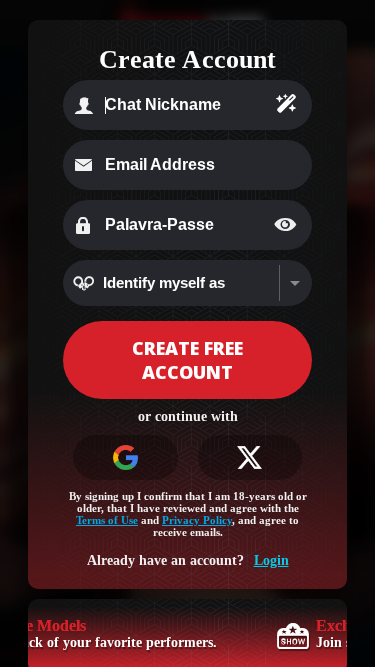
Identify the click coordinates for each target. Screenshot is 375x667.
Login (271, 560)
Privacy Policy (197, 520)
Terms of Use (107, 520)
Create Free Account (187, 360)
